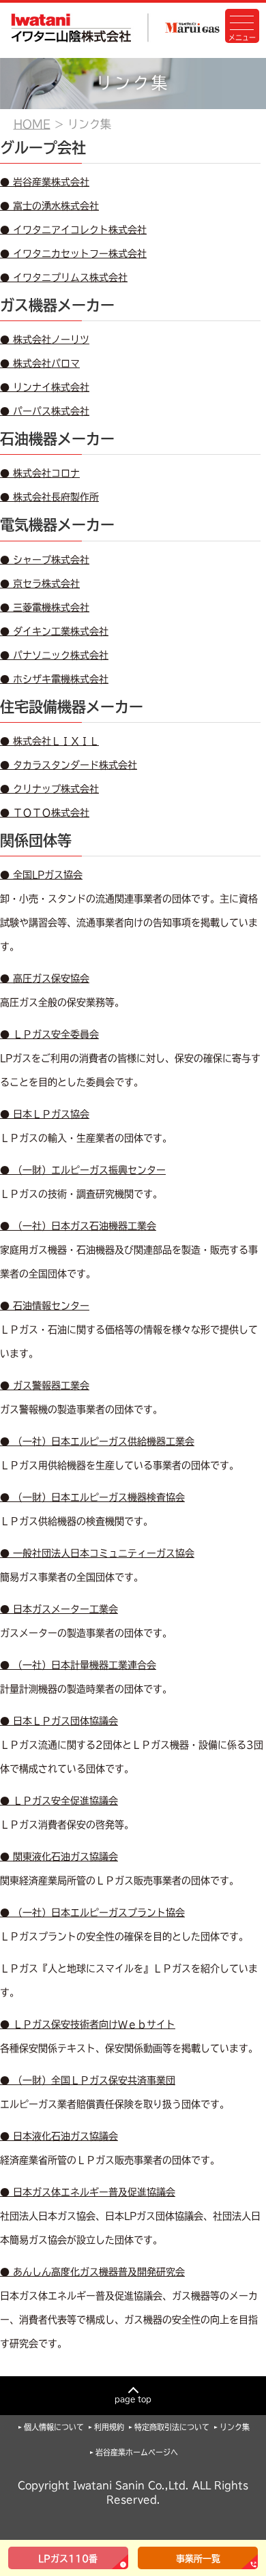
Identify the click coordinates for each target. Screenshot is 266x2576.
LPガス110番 (68, 2559)
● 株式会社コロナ (40, 473)
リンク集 (235, 2427)
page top (133, 2399)
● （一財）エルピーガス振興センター (83, 1170)
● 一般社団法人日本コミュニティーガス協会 (97, 1553)
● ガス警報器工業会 (45, 1386)
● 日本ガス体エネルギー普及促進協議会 (88, 2192)
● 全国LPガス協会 (41, 875)
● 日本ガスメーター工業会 (59, 1609)
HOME (32, 124)
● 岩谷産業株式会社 (45, 182)
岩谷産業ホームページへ (137, 2452)
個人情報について (54, 2427)
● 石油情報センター (45, 1306)
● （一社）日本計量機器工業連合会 (78, 1665)
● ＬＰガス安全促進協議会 (59, 1801)
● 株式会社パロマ (40, 363)
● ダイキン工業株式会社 (54, 631)
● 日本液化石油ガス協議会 (59, 2136)
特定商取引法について (172, 2427)
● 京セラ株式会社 (40, 584)
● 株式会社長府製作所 (49, 497)
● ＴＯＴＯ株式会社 (45, 813)
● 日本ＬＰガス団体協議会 (59, 1721)
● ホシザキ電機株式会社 (54, 679)
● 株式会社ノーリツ (45, 340)
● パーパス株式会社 (45, 411)
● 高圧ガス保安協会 (45, 978)
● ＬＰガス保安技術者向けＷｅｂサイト (88, 2024)
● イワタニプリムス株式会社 (64, 278)
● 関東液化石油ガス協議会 (59, 1857)
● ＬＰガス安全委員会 (49, 1034)
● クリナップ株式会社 (49, 789)
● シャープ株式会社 (45, 560)
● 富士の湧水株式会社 (49, 206)
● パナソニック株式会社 (54, 655)
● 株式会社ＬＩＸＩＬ (49, 741)
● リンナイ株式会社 (45, 387)
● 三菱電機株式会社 (45, 608)
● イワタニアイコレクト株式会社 (73, 230)
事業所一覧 (198, 2559)
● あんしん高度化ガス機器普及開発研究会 (92, 2272)
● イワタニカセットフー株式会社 (73, 254)
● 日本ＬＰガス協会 (45, 1114)
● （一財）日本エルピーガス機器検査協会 (92, 1497)
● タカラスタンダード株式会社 (69, 765)
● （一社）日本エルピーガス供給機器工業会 (97, 1441)
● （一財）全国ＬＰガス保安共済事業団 (88, 2080)
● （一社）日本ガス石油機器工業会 (78, 1226)
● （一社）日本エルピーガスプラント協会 (92, 1913)
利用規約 (109, 2427)
